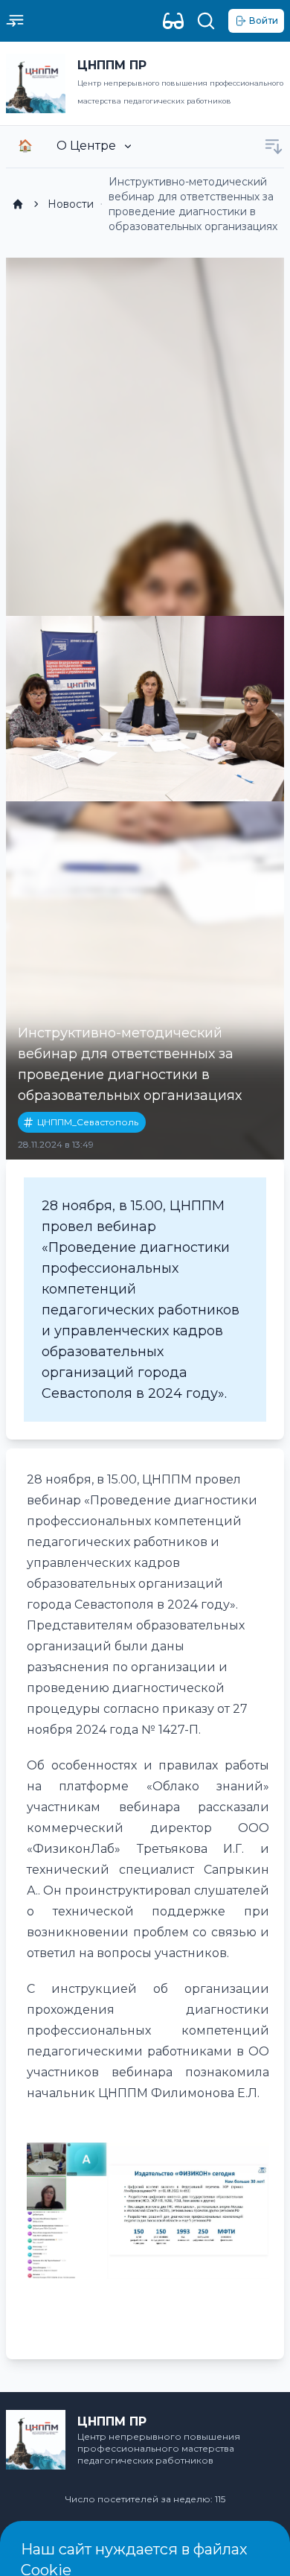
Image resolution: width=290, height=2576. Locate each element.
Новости (71, 204)
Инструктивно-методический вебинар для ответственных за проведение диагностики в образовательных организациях (193, 204)
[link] (18, 204)
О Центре (86, 146)
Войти (264, 20)
